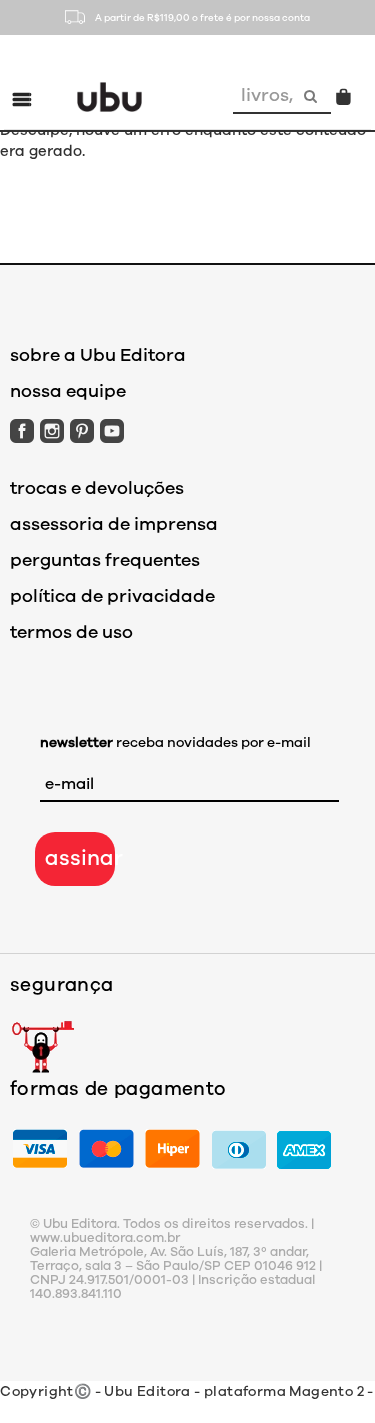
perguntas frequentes (105, 560)
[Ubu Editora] (110, 96)
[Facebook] (22, 430)
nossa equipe (68, 391)
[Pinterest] (82, 430)
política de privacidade (112, 596)
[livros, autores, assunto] (312, 95)
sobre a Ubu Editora (98, 355)
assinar (80, 858)
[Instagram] (52, 430)
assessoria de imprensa (114, 524)
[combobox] (263, 95)
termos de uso (71, 632)
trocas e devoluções (97, 488)
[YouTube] (112, 430)
